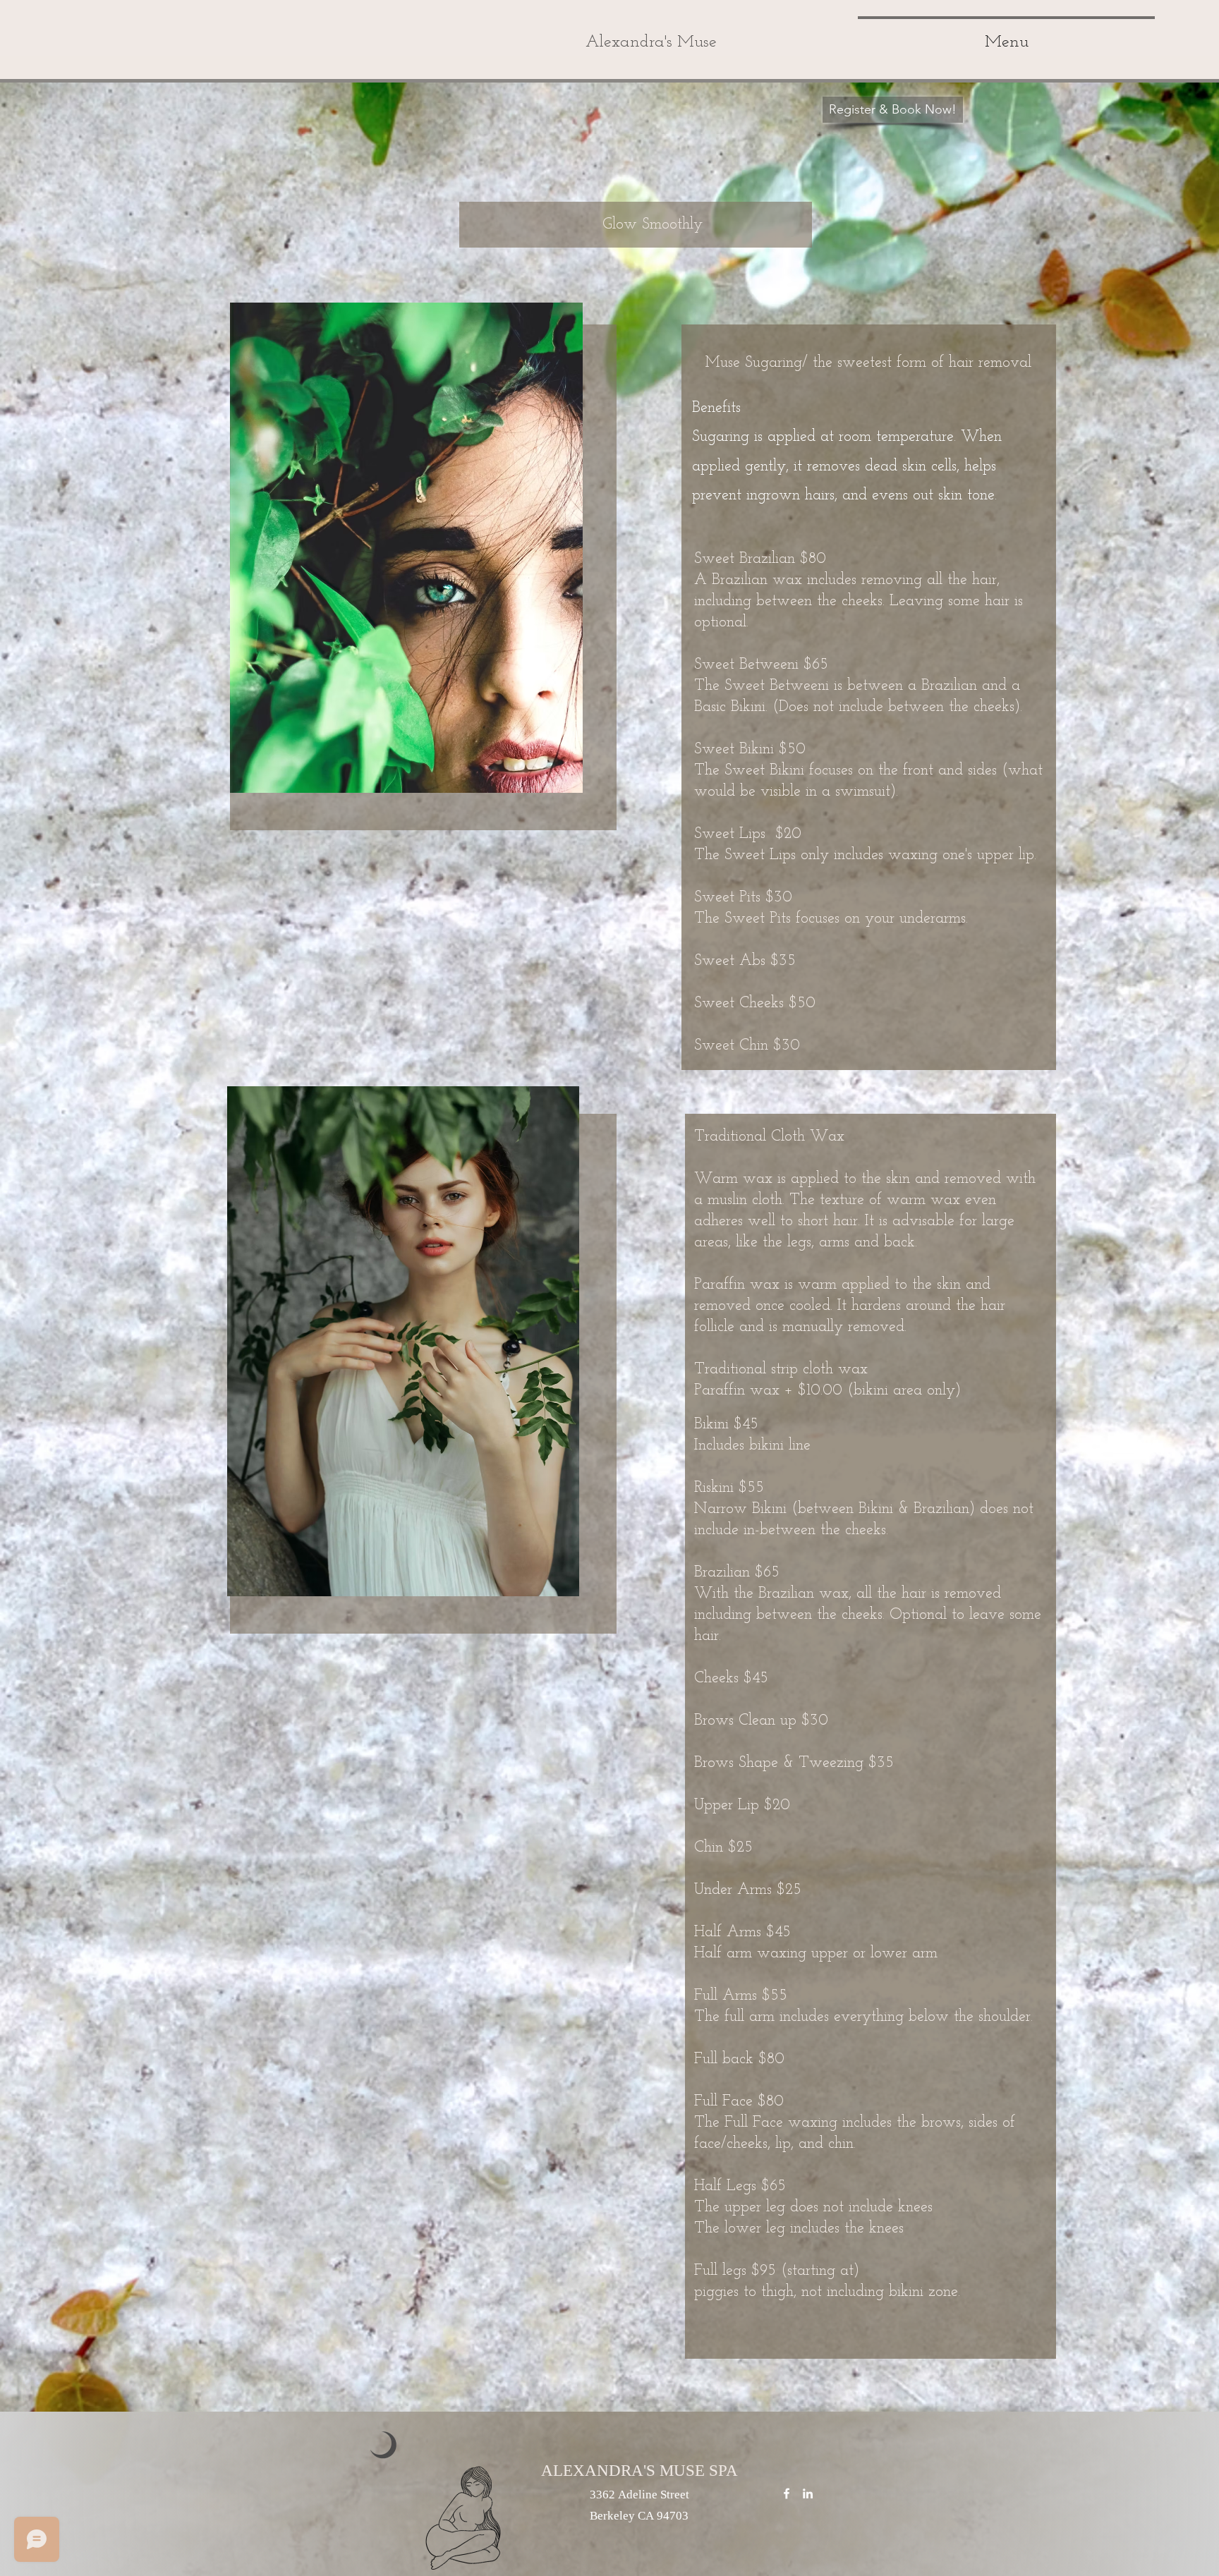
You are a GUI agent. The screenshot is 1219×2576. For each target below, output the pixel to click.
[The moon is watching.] (787, 2493)
